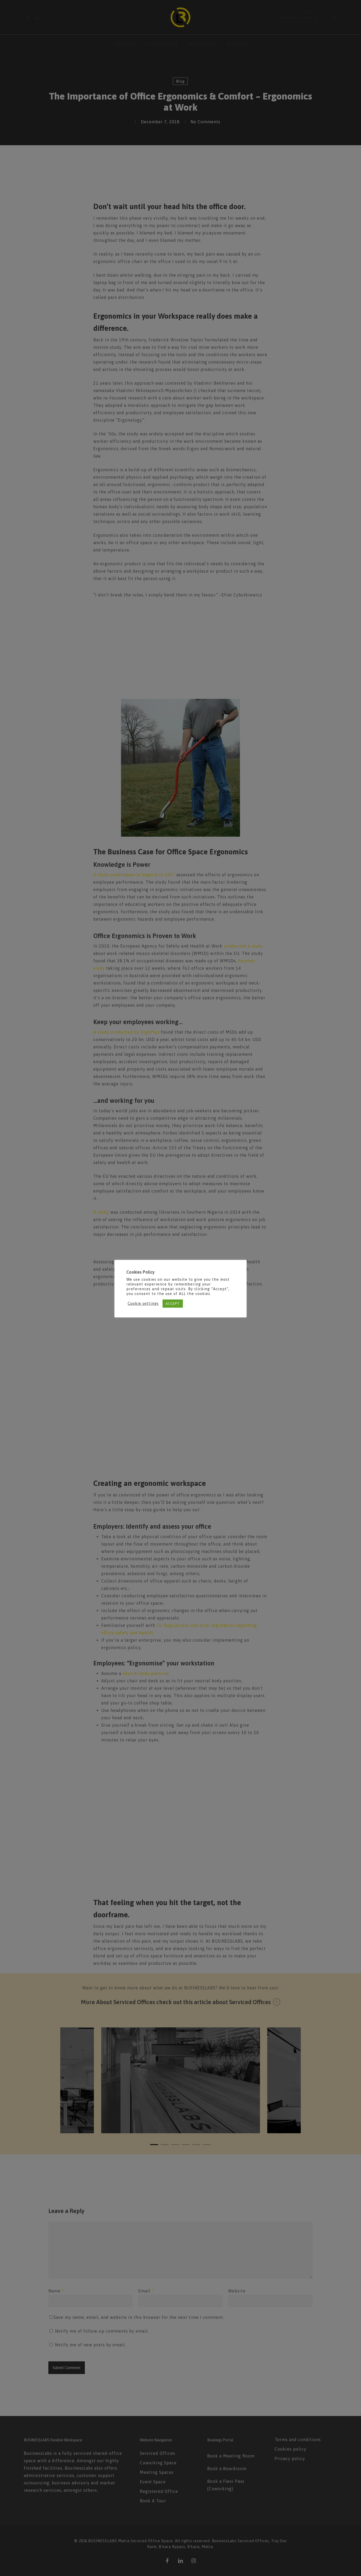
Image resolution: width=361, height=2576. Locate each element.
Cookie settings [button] (143, 1303)
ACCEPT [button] (173, 1304)
